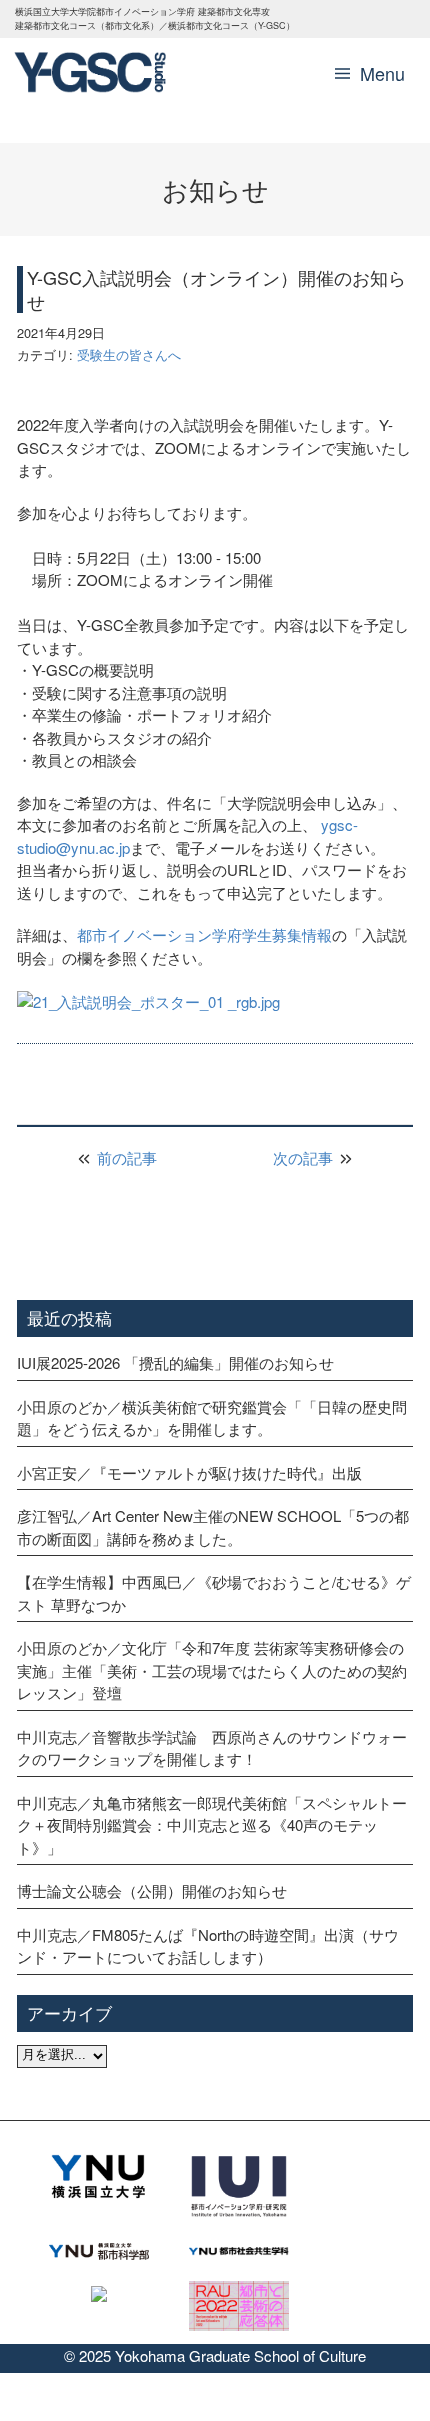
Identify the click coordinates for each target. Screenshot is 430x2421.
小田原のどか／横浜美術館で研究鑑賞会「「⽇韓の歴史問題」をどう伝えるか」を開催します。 (212, 1418)
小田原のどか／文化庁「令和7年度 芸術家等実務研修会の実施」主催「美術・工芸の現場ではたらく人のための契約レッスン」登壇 (212, 1670)
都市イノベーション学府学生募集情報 (204, 934)
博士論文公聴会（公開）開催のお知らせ (152, 1890)
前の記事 (125, 1157)
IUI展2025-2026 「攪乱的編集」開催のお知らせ (175, 1362)
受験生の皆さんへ (129, 354)
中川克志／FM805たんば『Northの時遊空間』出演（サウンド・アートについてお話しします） (208, 1946)
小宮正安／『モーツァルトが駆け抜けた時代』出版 (189, 1472)
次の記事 (305, 1157)
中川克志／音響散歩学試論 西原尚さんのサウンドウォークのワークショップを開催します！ (212, 1748)
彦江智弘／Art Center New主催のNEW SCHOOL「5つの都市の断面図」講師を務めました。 (213, 1527)
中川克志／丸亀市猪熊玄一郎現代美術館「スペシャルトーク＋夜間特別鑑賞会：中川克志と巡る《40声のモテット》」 (212, 1825)
